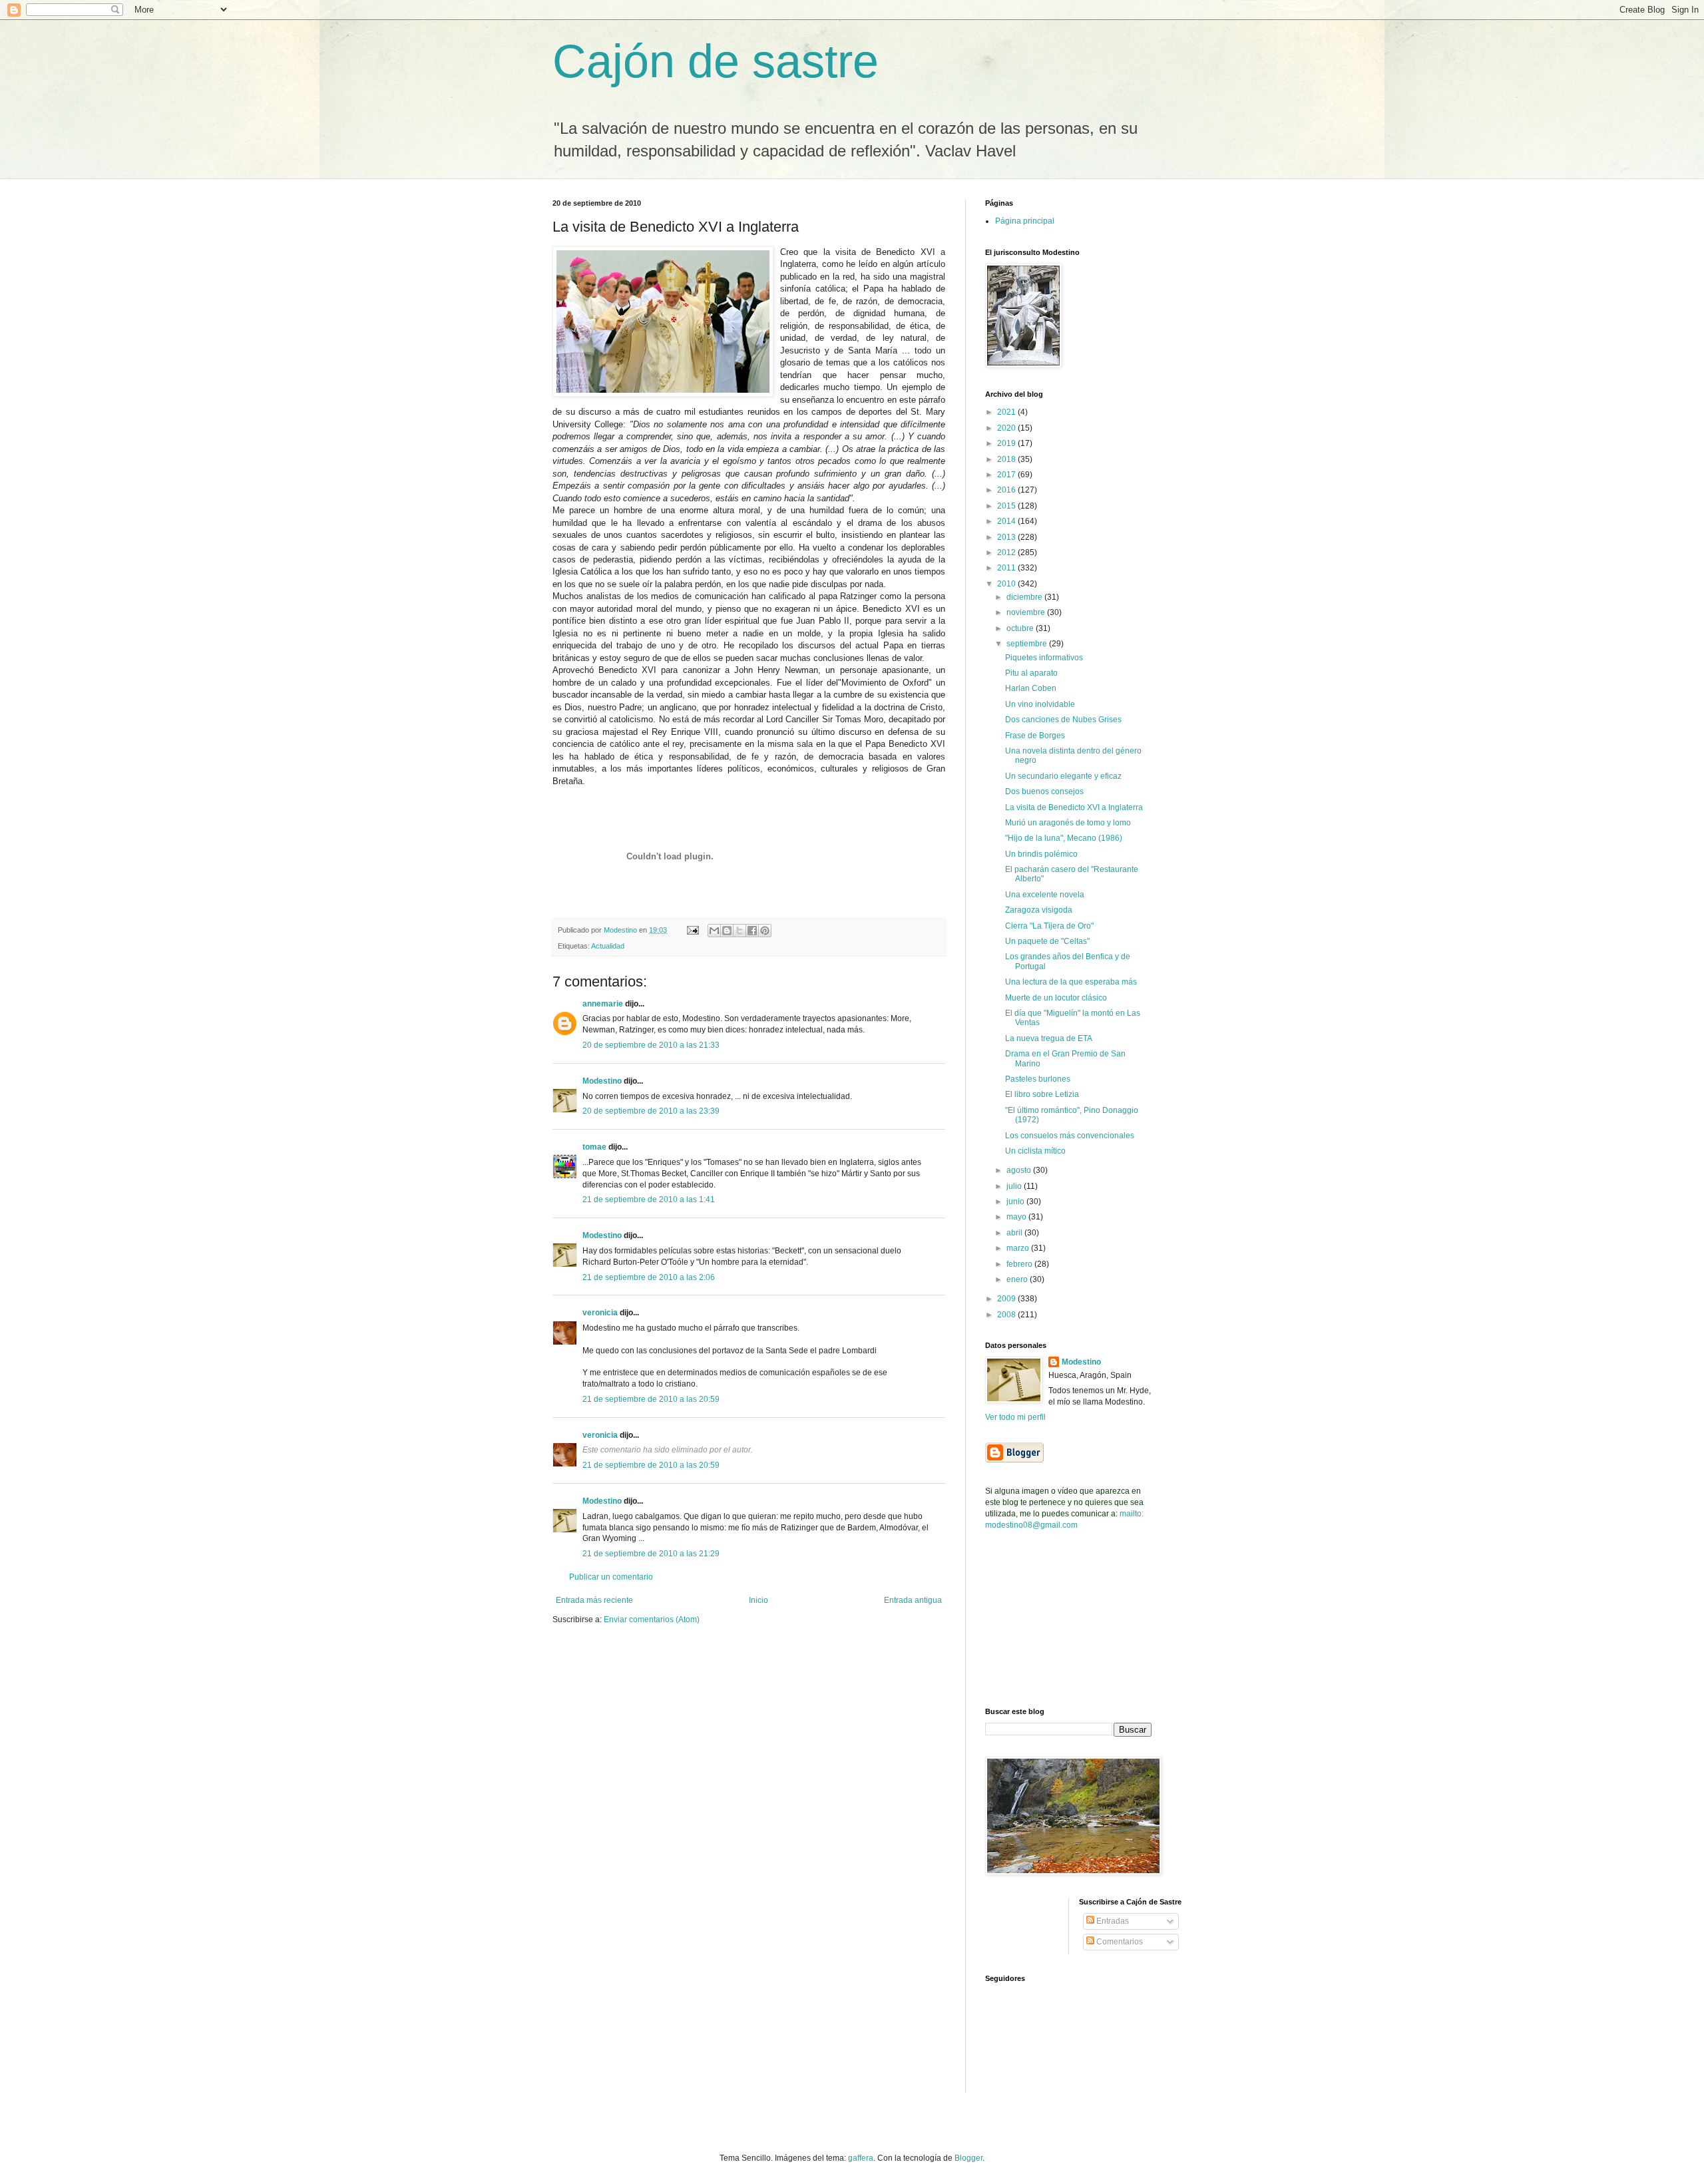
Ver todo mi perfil (1015, 1417)
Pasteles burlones (1038, 1079)
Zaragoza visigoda (1039, 910)
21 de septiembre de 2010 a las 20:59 (651, 1399)
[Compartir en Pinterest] (765, 931)
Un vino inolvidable (1040, 704)
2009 (1007, 1299)
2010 (1007, 584)
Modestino (602, 1081)
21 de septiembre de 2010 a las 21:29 (651, 1554)
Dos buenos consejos (1044, 791)
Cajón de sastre (716, 61)
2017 (1007, 475)
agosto (1020, 1170)
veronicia (600, 1313)
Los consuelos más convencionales (1070, 1136)
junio (1016, 1201)
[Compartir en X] (740, 931)
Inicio (758, 1600)
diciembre (1025, 597)
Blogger (968, 2158)
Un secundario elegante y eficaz (1063, 776)
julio (1015, 1186)
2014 (1007, 521)
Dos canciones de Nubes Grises (1063, 720)
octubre (1021, 628)
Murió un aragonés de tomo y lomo (1068, 823)
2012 (1007, 552)
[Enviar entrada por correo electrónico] (692, 930)
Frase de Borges (1035, 736)
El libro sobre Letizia (1042, 1094)
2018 (1007, 459)
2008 (1007, 1315)
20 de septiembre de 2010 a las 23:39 (651, 1111)
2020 (1007, 428)
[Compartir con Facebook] (752, 931)
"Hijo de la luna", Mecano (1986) (1064, 838)
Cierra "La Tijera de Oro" (1049, 926)
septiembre (1028, 644)
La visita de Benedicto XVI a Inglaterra (1074, 807)
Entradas (1112, 1921)
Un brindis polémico (1041, 854)
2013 (1007, 537)
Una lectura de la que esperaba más (1071, 982)
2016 (1007, 490)
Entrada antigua (913, 1600)
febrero (1020, 1264)
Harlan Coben (1031, 688)
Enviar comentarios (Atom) (652, 1620)
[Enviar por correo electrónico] (714, 931)
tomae (594, 1147)
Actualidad (608, 946)
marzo (1019, 1248)
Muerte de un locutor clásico (1056, 998)
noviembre (1027, 612)
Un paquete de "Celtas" (1047, 941)
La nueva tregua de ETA (1049, 1038)
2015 (1007, 506)
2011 (1007, 568)
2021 (1007, 412)
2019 (1007, 443)
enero (1018, 1279)
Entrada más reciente (594, 1600)
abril (1015, 1233)
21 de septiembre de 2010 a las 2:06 (649, 1277)
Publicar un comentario (611, 1577)
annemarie (603, 1004)
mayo (1017, 1217)
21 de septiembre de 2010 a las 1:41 (649, 1200)
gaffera (861, 2158)
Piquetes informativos (1044, 658)
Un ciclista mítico (1035, 1151)
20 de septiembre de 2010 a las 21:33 (651, 1045)
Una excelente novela (1045, 895)
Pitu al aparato (1031, 673)
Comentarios (1119, 1942)
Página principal (1025, 221)
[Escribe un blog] (727, 931)
